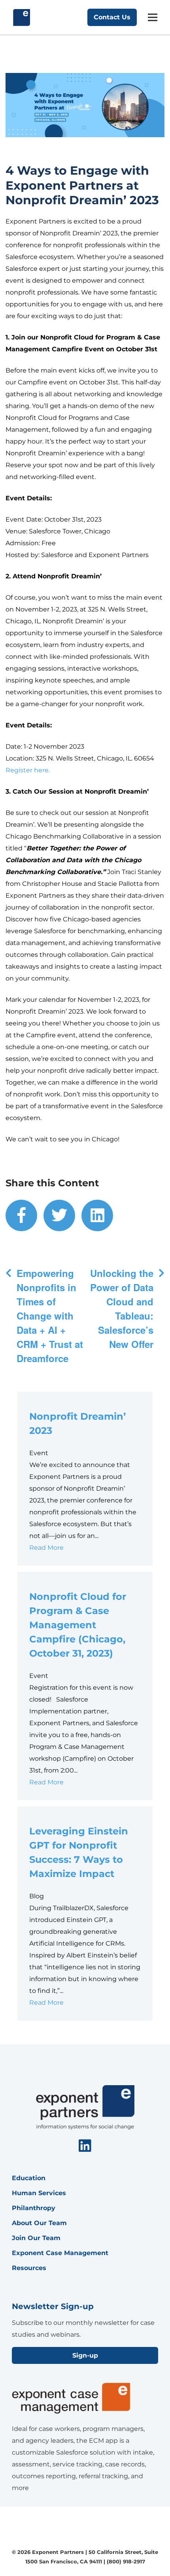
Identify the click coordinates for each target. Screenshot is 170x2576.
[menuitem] (21, 1215)
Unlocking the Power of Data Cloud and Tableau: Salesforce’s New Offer (122, 1309)
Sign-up (85, 2355)
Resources (29, 2268)
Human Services (39, 2193)
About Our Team (39, 2223)
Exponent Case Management (60, 2253)
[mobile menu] (153, 17)
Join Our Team (36, 2238)
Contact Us (112, 17)
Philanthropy (34, 2208)
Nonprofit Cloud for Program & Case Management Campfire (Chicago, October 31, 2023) (78, 1625)
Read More (46, 1548)
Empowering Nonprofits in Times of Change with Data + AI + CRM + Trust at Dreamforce (50, 1316)
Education (29, 2178)
